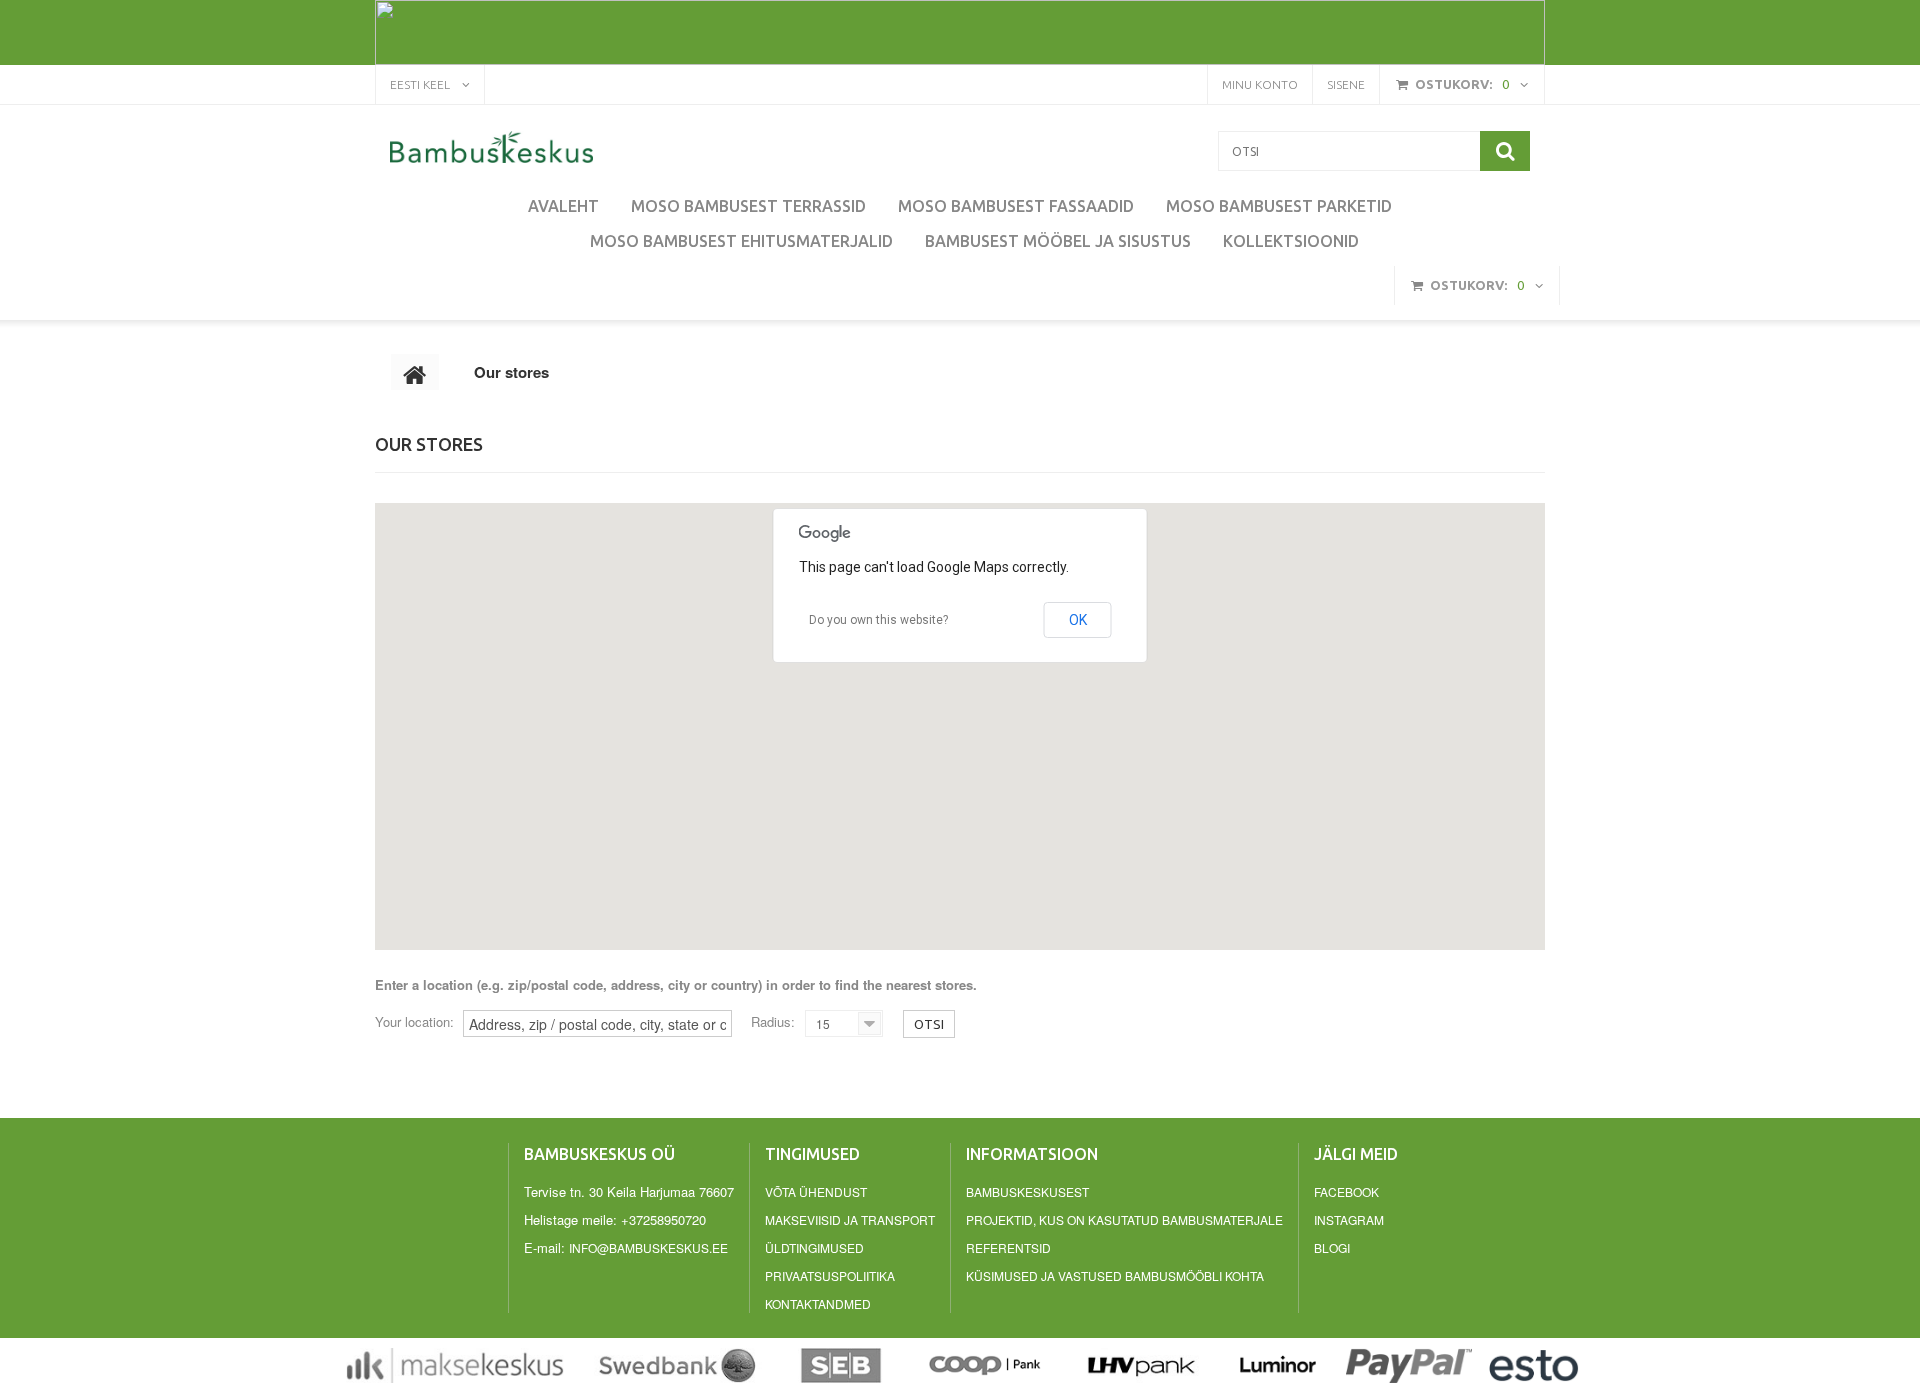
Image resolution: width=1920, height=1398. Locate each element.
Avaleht (563, 206)
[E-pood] (491, 147)
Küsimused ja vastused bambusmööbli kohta (1115, 1275)
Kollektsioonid (1291, 241)
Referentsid (1008, 1247)
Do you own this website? (878, 620)
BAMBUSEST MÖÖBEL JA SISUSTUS (1058, 241)
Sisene (1346, 84)
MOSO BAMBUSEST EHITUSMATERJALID (741, 241)
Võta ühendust (816, 1191)
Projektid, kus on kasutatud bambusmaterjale (1124, 1219)
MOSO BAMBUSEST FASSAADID (1016, 206)
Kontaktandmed (818, 1303)
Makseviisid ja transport (850, 1219)
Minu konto (1260, 84)
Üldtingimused (814, 1247)
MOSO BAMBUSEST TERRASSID (748, 206)
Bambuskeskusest (1027, 1191)
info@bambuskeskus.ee (648, 1247)
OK (1078, 620)
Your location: (414, 1022)
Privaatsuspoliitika (830, 1275)
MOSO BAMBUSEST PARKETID (1279, 206)
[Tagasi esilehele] (415, 372)
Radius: (773, 1021)
